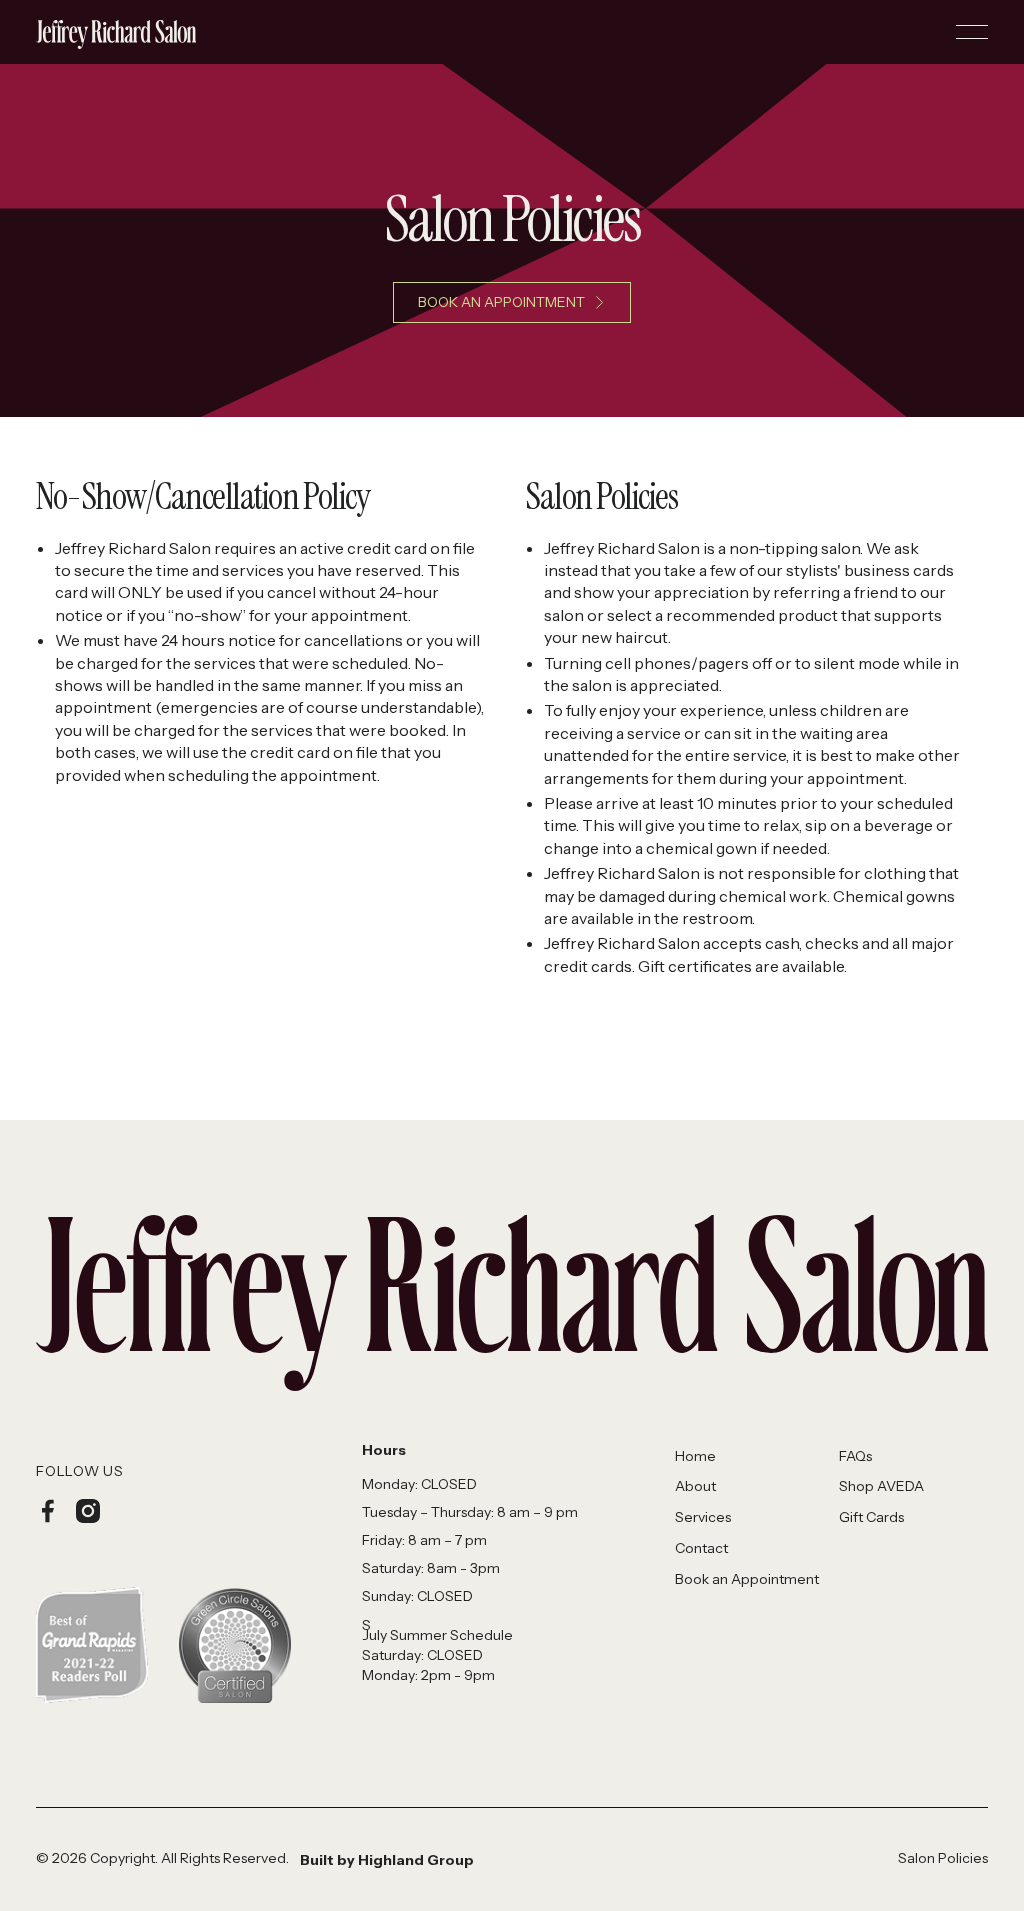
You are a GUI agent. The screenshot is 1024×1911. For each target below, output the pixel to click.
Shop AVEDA (881, 1486)
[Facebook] (48, 1511)
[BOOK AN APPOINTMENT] (512, 302)
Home (695, 1456)
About (695, 1486)
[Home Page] (116, 32)
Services (703, 1517)
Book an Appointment (747, 1579)
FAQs (855, 1456)
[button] (972, 32)
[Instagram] (88, 1511)
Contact (701, 1548)
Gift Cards (871, 1517)
